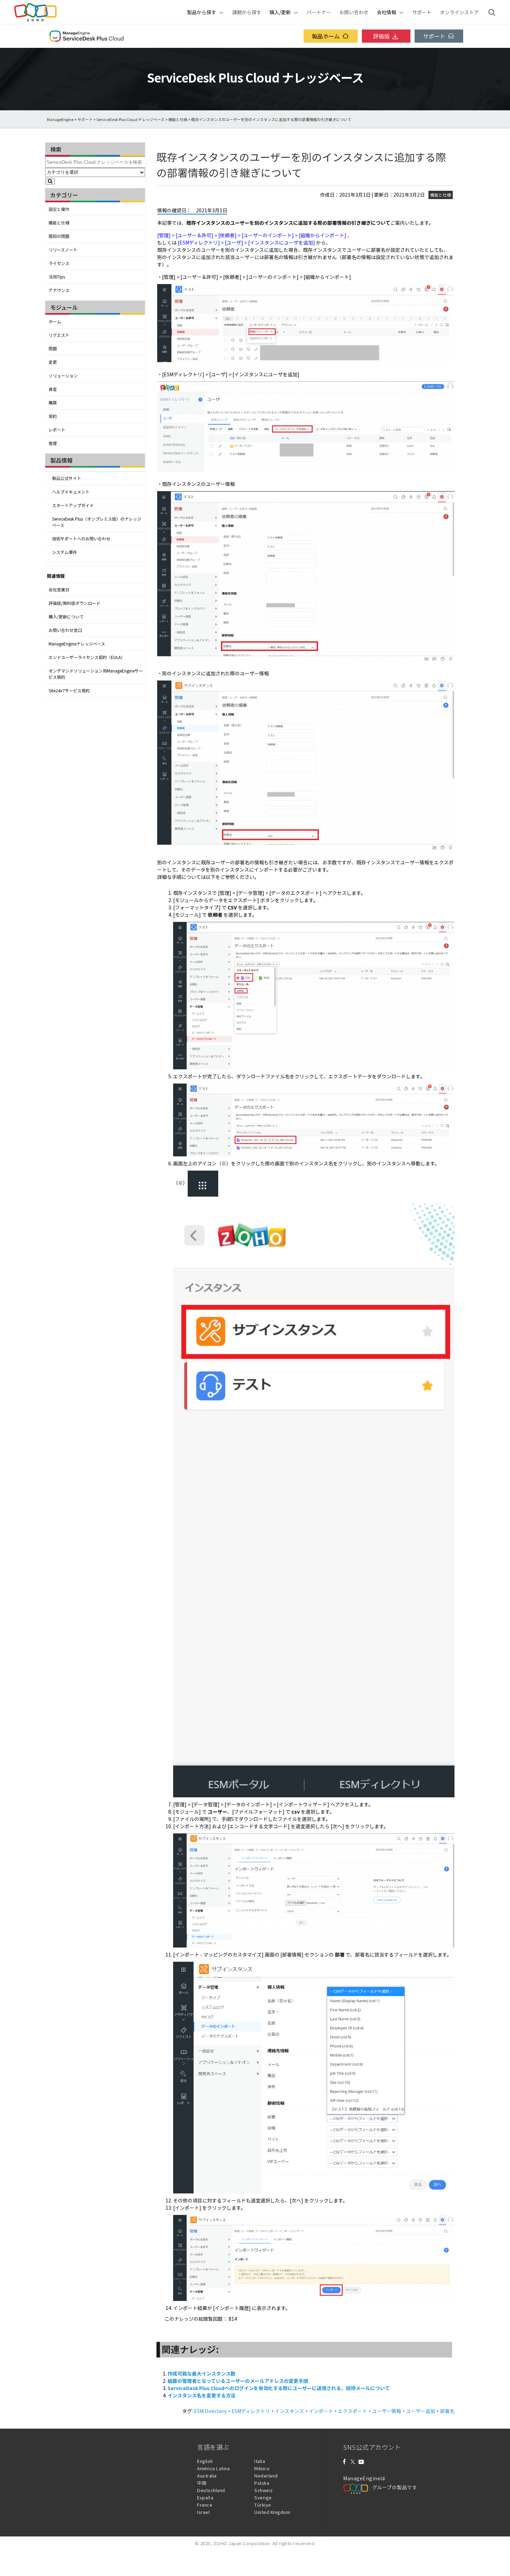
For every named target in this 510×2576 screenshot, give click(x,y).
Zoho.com (35, 12)
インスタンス (289, 2411)
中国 (202, 2483)
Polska (262, 2483)
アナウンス (59, 290)
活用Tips (57, 277)
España (205, 2497)
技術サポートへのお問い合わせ (81, 539)
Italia (260, 2461)
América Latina (213, 2468)
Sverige (263, 2497)
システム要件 (65, 552)
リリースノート (63, 250)
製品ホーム (326, 36)
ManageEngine (60, 119)
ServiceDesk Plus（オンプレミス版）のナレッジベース (97, 522)
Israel (203, 2512)
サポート (422, 12)
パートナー (319, 12)
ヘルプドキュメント (71, 492)
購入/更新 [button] (280, 12)
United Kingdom (272, 2512)
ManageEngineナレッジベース (77, 644)
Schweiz (264, 2490)
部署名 (447, 2411)
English (205, 2461)
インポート (321, 2411)
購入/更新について (66, 617)
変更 (53, 362)
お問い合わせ (354, 12)
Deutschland (211, 2490)
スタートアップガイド (73, 505)
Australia (207, 2476)
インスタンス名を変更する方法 (202, 2395)
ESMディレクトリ (251, 2411)
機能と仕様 (178, 119)
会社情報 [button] (386, 12)
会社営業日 (59, 590)
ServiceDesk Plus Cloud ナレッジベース (130, 119)
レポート (57, 430)
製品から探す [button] (202, 12)
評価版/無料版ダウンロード (74, 603)
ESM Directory (210, 2411)
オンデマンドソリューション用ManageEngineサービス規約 (96, 674)
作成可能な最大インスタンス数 (202, 2373)
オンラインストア (459, 12)
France (205, 2505)
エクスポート (352, 2411)
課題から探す (247, 12)
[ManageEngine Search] (492, 12)
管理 (53, 443)
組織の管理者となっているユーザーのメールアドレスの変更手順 (238, 2381)
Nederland (266, 2476)
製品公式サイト (67, 478)
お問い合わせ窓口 (65, 630)
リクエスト (59, 335)
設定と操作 (59, 209)
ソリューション (63, 376)
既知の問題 (59, 236)
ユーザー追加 (420, 2411)
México (262, 2468)
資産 (53, 389)
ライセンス (59, 263)
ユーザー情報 (386, 2411)
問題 (53, 349)
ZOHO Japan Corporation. (242, 2543)
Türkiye (263, 2505)
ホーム (55, 322)
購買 (53, 403)
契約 (53, 416)
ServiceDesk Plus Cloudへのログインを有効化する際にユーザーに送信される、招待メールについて (279, 2388)
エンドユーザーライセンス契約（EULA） (87, 657)
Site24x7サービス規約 (69, 691)
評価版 (381, 36)
